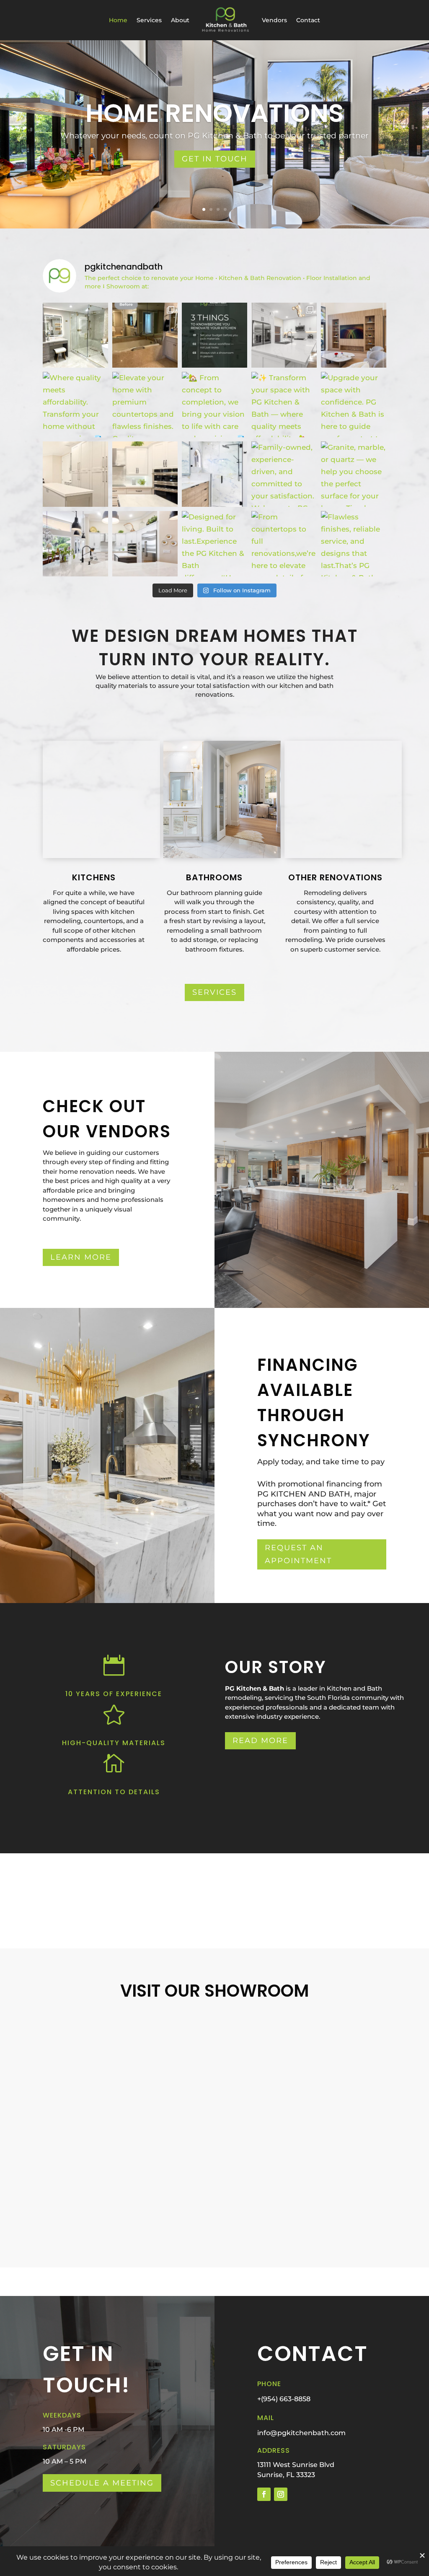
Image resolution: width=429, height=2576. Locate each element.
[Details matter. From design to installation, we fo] (75, 474)
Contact (308, 20)
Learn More (81, 1257)
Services (149, 20)
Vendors (274, 20)
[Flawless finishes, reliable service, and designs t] (354, 544)
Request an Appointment (298, 1554)
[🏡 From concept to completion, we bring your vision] (214, 405)
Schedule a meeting (102, 2483)
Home (118, 20)
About (180, 20)
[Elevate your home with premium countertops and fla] (145, 405)
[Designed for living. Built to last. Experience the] (214, 544)
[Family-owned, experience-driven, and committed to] (284, 474)
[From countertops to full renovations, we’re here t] (284, 544)
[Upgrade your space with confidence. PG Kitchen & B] (354, 405)
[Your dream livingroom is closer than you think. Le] (354, 335)
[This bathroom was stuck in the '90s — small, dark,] (145, 335)
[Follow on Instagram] (281, 2494)
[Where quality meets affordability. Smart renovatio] (145, 474)
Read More (260, 1741)
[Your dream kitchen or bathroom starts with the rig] (214, 474)
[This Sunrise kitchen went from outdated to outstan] (284, 335)
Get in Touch (215, 159)
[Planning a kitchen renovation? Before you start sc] (214, 335)
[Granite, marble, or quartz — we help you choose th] (354, 474)
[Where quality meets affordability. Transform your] (75, 405)
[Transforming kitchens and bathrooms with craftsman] (75, 544)
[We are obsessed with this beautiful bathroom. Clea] (75, 335)
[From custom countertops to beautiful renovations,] (145, 544)
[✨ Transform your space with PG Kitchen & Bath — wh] (284, 405)
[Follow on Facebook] (264, 2494)
